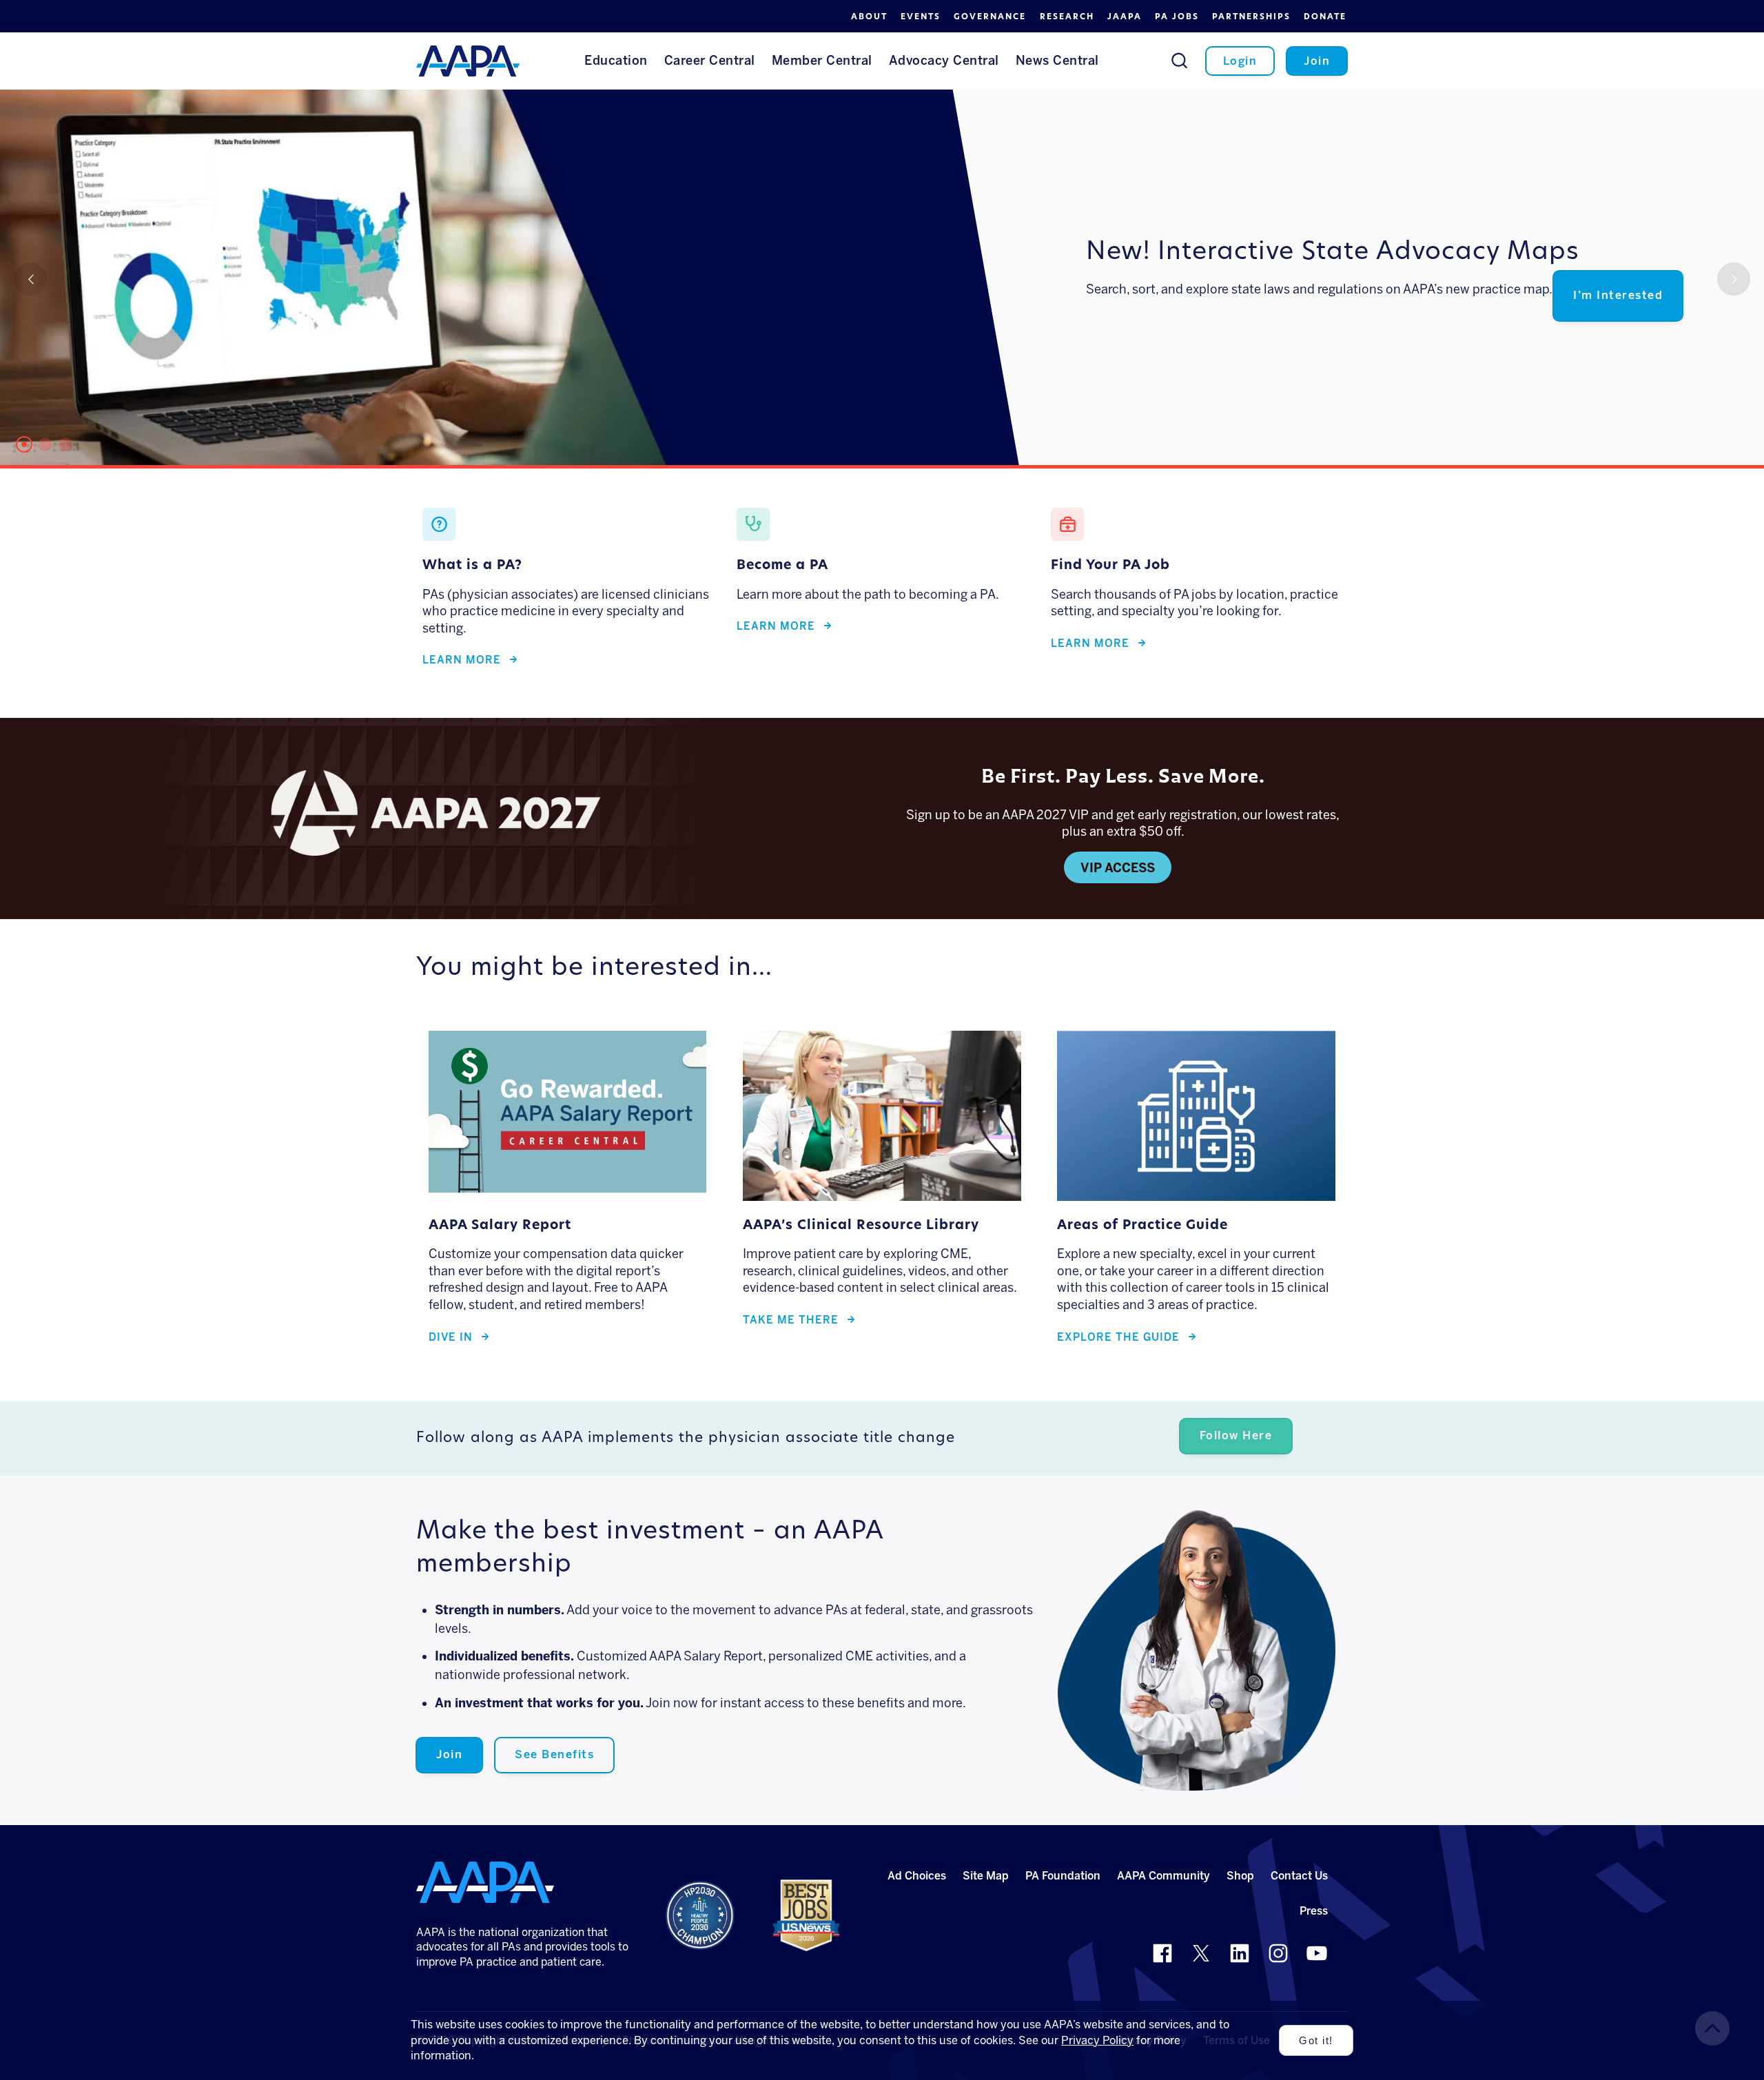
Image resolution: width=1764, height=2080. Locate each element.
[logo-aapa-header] (468, 60)
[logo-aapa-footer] (485, 1882)
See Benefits (554, 1754)
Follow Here (1236, 1435)
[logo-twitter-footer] (1201, 1953)
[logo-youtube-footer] (1317, 1953)
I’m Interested (1618, 295)
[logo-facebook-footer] (1162, 1953)
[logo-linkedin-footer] (1240, 1953)
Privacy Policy (1097, 2040)
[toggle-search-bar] (1179, 60)
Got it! (1316, 2041)
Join (449, 1754)
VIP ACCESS (1118, 868)
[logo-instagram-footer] (1278, 1953)
